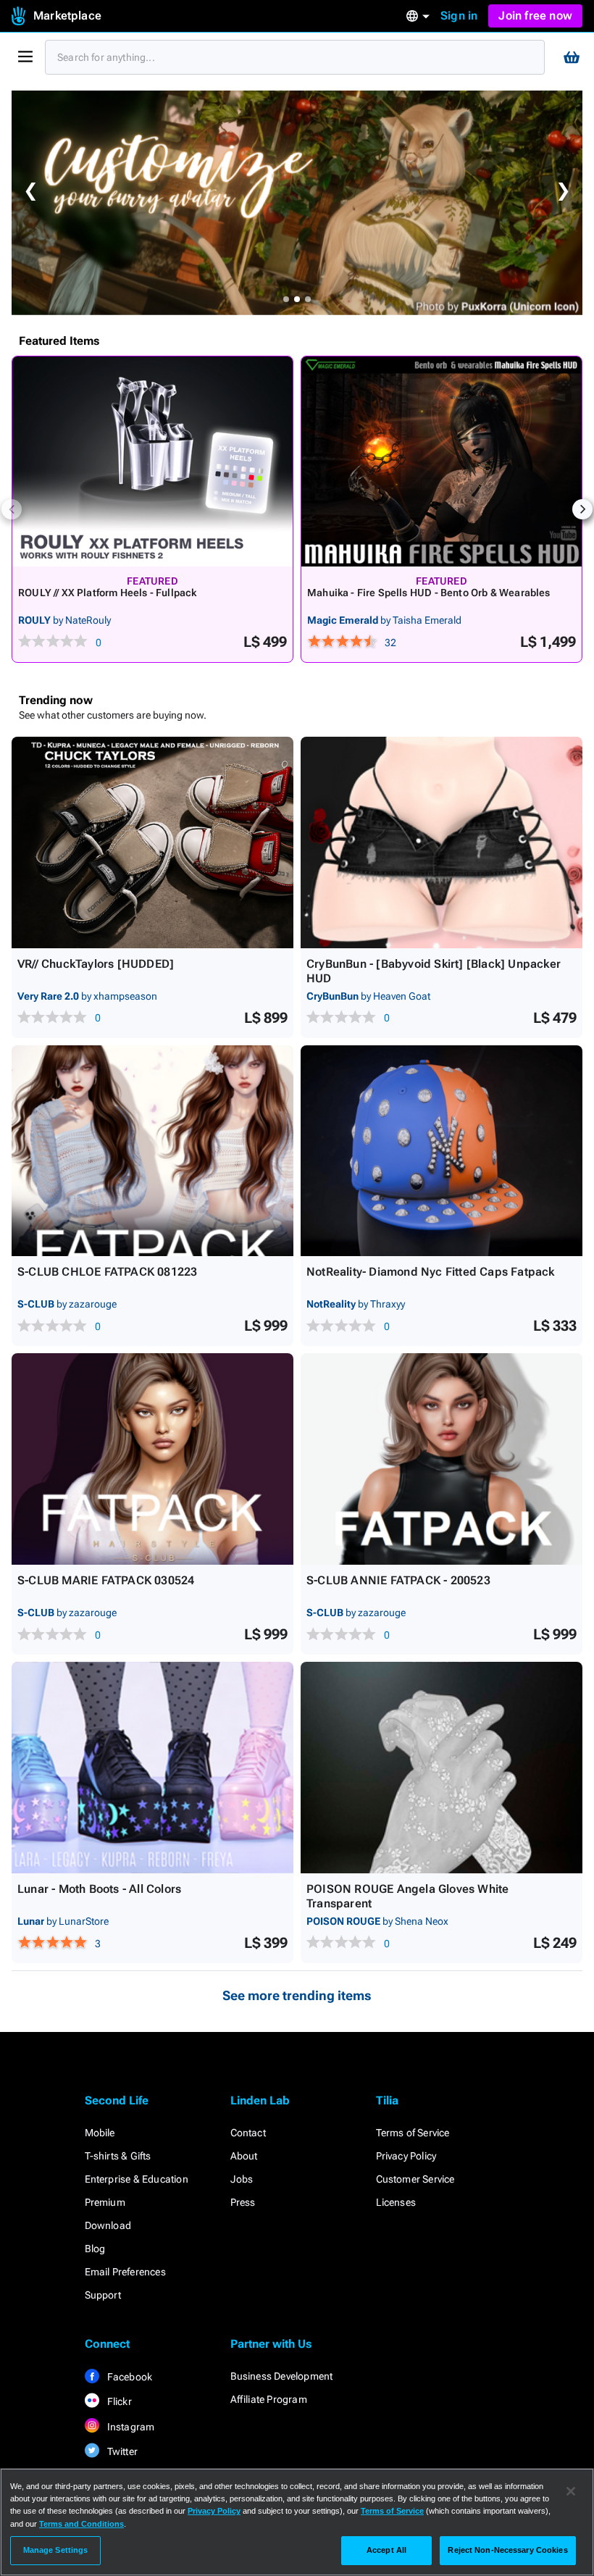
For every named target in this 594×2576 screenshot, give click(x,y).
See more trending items (297, 1995)
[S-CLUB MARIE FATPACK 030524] (152, 1459)
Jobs (242, 2179)
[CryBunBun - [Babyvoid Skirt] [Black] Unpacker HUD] (442, 842)
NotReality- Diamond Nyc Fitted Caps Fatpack (431, 1272)
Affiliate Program (269, 2399)
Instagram (130, 2427)
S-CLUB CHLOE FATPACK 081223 (107, 1272)
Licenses (396, 2202)
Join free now (535, 16)
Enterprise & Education (137, 2179)
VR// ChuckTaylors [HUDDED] (96, 964)
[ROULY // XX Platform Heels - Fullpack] (152, 461)
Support (103, 2295)
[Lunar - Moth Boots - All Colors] (152, 1768)
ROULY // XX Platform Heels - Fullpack (107, 593)
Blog (95, 2249)
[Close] (571, 2491)
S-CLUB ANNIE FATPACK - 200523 (398, 1580)
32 (390, 643)
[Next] (582, 509)
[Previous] (12, 509)
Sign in (459, 16)
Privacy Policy (406, 2156)
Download (108, 2225)
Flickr (118, 2401)
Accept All (386, 2550)
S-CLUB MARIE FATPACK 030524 (106, 1580)
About (244, 2156)
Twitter (122, 2451)
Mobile (100, 2133)
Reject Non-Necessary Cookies (507, 2550)
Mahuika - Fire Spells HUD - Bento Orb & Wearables (429, 593)
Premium (105, 2202)
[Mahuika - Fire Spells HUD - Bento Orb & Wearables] (442, 461)
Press (243, 2202)
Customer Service (415, 2179)
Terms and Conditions (81, 2524)
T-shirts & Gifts (118, 2156)
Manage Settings (56, 2550)
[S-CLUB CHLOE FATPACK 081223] (152, 1151)
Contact (248, 2133)
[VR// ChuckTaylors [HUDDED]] (152, 842)
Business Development (282, 2376)
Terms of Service (413, 2133)
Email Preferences (125, 2272)
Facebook (129, 2377)
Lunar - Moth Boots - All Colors (99, 1889)
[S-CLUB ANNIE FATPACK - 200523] (442, 1459)
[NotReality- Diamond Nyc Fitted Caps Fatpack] (442, 1151)
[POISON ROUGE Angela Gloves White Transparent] (442, 1768)
